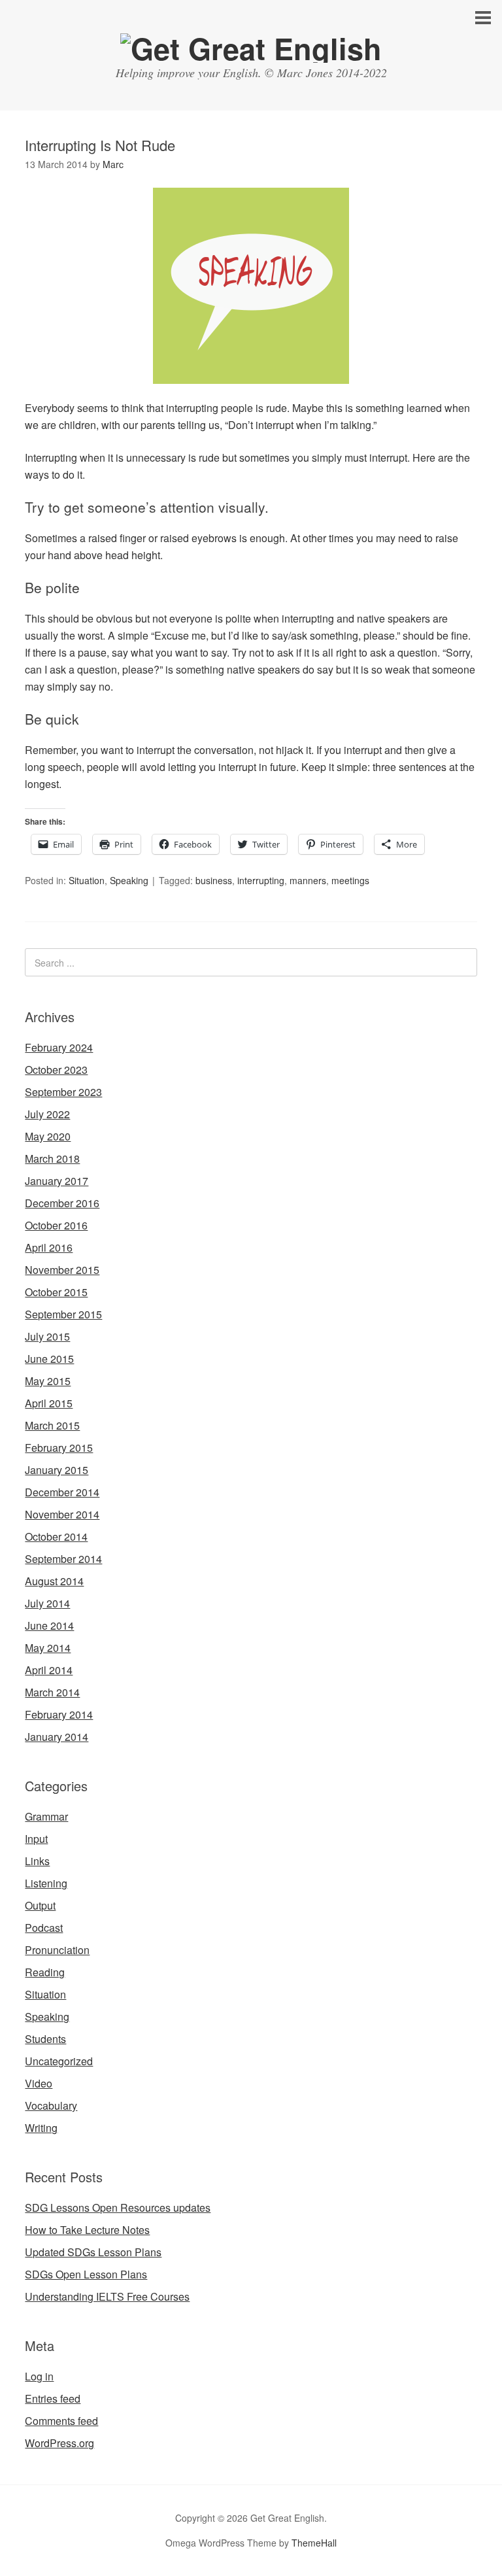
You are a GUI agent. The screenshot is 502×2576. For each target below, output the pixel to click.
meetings (350, 880)
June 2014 (49, 1625)
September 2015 (63, 1314)
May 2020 (48, 1136)
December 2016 (62, 1203)
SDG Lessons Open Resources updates (118, 2207)
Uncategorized (59, 2061)
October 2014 (56, 1537)
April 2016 (49, 1247)
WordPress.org (59, 2443)
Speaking (129, 880)
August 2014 (54, 1581)
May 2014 (48, 1648)
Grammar (46, 1816)
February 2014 (59, 1714)
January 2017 (57, 1181)
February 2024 (59, 1047)
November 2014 (62, 1514)
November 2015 (62, 1270)
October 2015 (56, 1292)
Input (36, 1839)
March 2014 (52, 1692)
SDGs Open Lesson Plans (86, 2274)
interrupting (261, 880)
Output (40, 1905)
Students (45, 2039)
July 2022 (47, 1114)
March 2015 (52, 1425)
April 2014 (49, 1670)
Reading (45, 1972)
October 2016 (56, 1225)
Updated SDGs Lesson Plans (93, 2252)
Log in (39, 2376)
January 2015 (57, 1470)
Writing (41, 2128)
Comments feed (61, 2421)
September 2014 (63, 1559)
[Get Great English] (251, 48)
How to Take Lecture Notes (87, 2230)
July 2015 (47, 1336)
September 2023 (63, 1092)
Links (37, 1861)
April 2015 (49, 1403)
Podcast (44, 1928)
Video (39, 2083)
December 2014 (62, 1492)
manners (308, 880)
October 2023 (56, 1070)
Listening (46, 1883)
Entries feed (53, 2398)
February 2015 (59, 1448)
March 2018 (52, 1159)
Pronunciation (57, 1950)
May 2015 (48, 1381)
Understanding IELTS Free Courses (107, 2296)
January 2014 (57, 1737)
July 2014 (47, 1603)
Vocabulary (51, 2105)
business (214, 880)
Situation (87, 880)
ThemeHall (314, 2543)
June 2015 (49, 1359)
